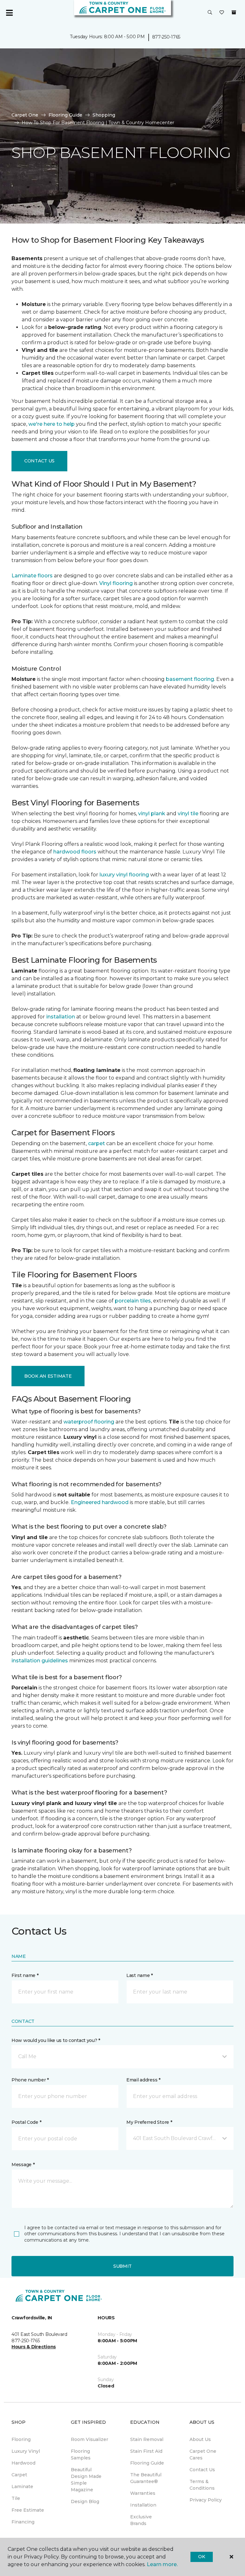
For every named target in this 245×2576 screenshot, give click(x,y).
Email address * (143, 2080)
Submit (122, 2266)
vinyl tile (188, 813)
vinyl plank (152, 813)
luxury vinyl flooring (124, 875)
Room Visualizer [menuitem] (89, 2439)
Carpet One (25, 115)
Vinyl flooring (116, 583)
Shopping (104, 115)
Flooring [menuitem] (21, 2439)
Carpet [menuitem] (19, 2475)
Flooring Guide (65, 115)
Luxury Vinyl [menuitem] (26, 2451)
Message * (23, 2165)
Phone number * (30, 2080)
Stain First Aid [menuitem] (146, 2451)
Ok (201, 2557)
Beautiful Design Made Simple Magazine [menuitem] (86, 2480)
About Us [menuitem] (200, 2439)
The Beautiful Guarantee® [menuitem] (146, 2478)
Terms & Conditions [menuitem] (202, 2485)
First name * (25, 1975)
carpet (97, 1143)
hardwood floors (75, 852)
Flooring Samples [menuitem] (81, 2455)
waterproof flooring (89, 1422)
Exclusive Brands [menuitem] (141, 2520)
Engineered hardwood (100, 1502)
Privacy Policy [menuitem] (206, 2500)
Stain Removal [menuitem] (147, 2439)
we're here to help (52, 424)
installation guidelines (40, 1661)
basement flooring (190, 679)
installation (61, 1017)
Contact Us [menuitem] (202, 2470)
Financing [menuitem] (23, 2522)
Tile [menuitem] (16, 2498)
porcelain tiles (133, 1301)
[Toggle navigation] (9, 13)
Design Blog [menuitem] (85, 2501)
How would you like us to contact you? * (56, 2040)
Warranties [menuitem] (143, 2493)
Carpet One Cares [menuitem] (203, 2455)
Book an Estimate (48, 1376)
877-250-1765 (166, 37)
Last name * (140, 1975)
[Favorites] (222, 13)
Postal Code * (26, 2122)
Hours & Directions (34, 2347)
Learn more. (162, 2564)
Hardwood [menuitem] (23, 2463)
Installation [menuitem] (143, 2505)
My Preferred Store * (149, 2122)
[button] (210, 13)
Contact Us (39, 461)
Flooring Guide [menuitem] (147, 2463)
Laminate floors (32, 576)
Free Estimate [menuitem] (28, 2510)
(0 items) (234, 12)
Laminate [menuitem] (22, 2487)
